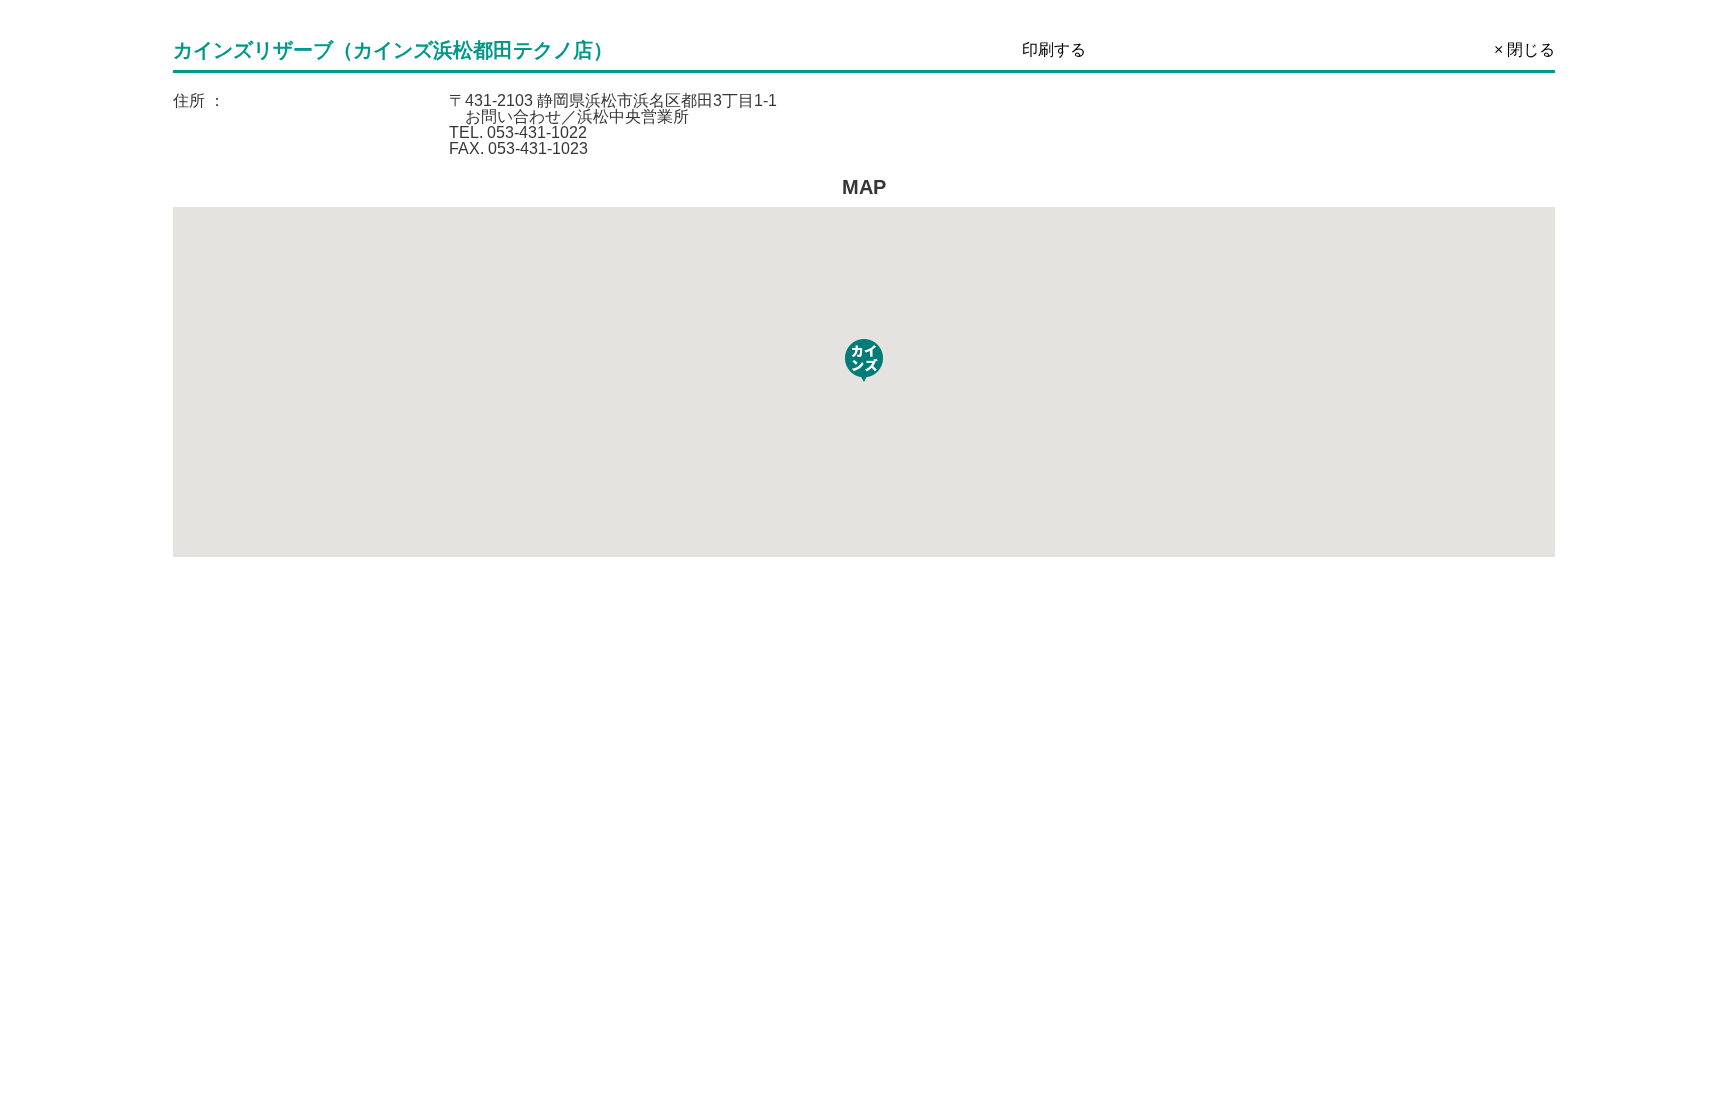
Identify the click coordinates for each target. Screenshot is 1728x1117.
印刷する (1054, 49)
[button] (864, 360)
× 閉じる (1524, 49)
